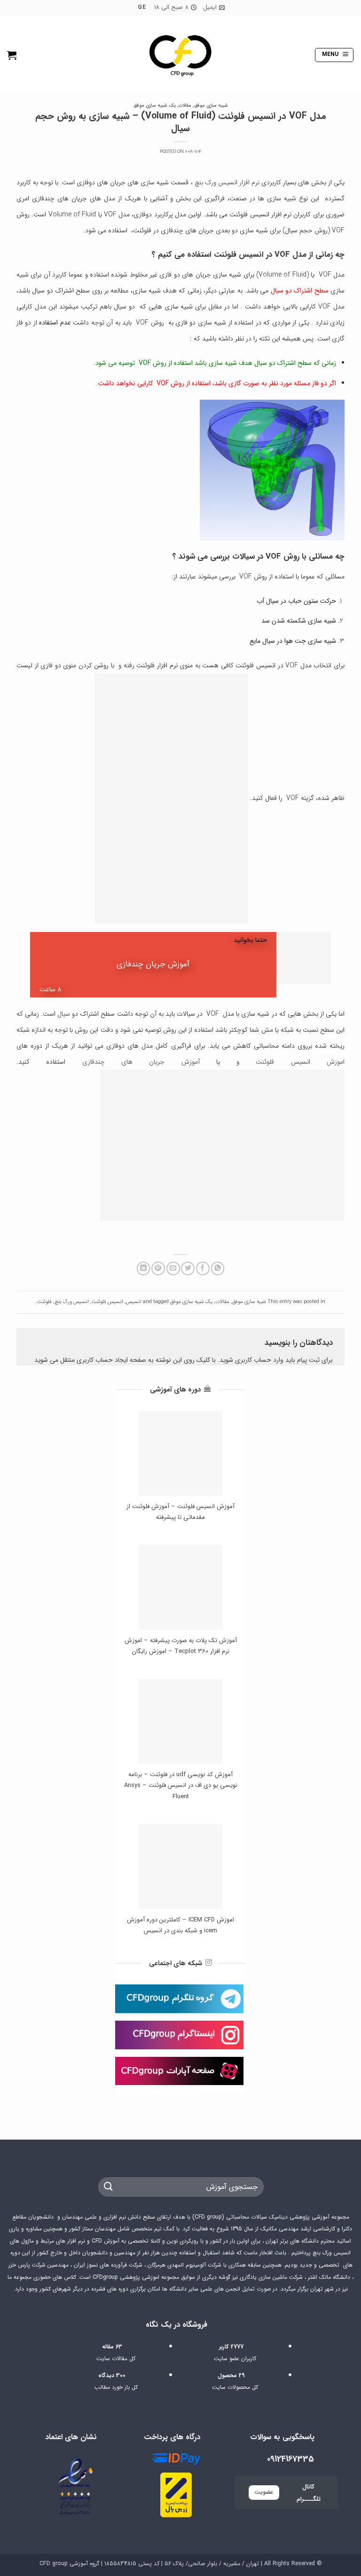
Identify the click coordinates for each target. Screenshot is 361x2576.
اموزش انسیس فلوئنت (300, 1062)
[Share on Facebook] (203, 1268)
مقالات (185, 106)
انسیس (134, 1302)
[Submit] (109, 2187)
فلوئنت (44, 1302)
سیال (64, 1014)
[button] (334, 55)
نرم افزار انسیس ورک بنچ (227, 182)
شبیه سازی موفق (211, 106)
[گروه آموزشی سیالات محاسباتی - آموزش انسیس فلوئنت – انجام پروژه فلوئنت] (180, 55)
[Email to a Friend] (173, 1268)
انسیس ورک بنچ (72, 1302)
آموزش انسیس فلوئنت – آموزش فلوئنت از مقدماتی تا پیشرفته (180, 1512)
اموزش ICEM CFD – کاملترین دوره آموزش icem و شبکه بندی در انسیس (180, 1925)
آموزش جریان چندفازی (153, 964)
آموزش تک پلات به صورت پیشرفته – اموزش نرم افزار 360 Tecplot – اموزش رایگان (181, 1646)
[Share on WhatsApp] (218, 1268)
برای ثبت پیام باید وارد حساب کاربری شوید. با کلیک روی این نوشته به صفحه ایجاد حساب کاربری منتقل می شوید (184, 1360)
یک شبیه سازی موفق (155, 106)
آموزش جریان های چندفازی (141, 1062)
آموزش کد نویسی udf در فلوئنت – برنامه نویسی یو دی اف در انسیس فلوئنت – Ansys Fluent (181, 1786)
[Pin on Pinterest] (158, 1268)
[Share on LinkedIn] (144, 1268)
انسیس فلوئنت (107, 1302)
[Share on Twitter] (188, 1268)
